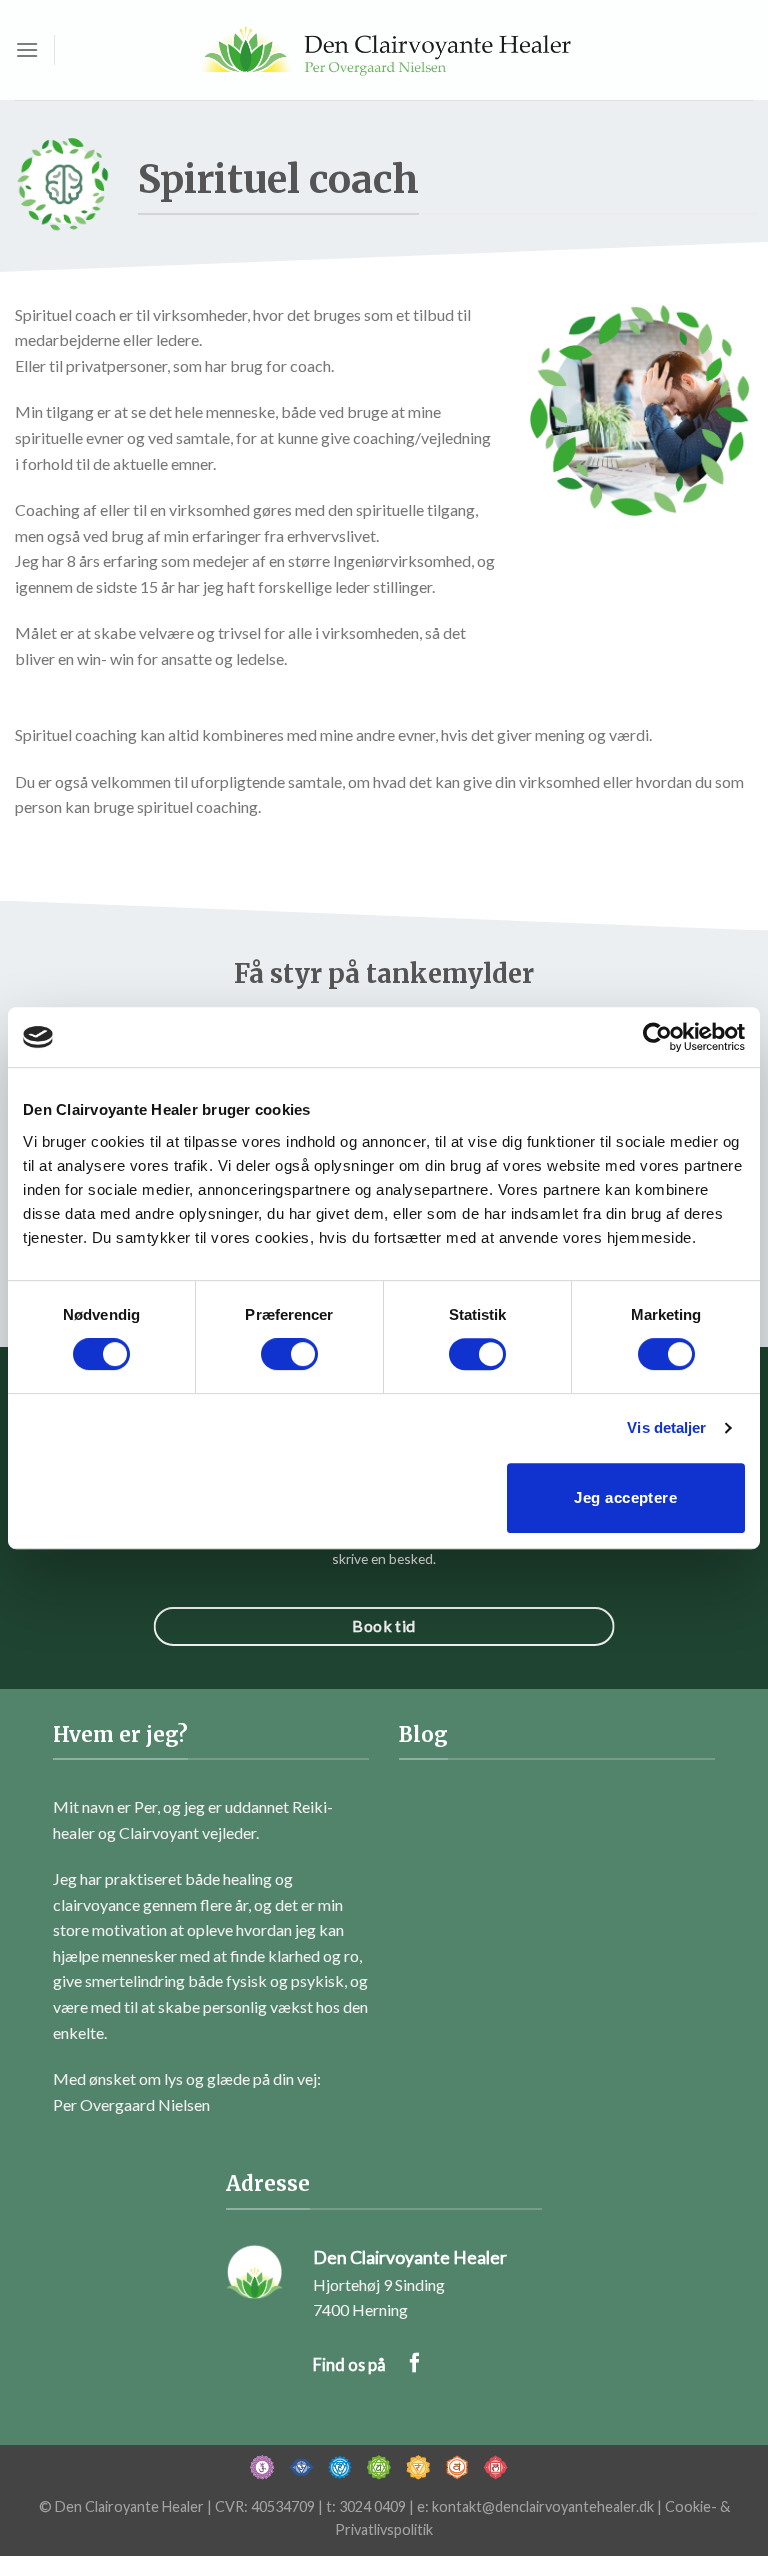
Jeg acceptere (625, 1497)
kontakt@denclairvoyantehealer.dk (543, 2506)
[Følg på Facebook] (415, 2364)
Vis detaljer (666, 1427)
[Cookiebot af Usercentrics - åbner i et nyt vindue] (657, 1037)
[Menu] (27, 49)
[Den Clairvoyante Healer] (384, 50)
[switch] (289, 1354)
